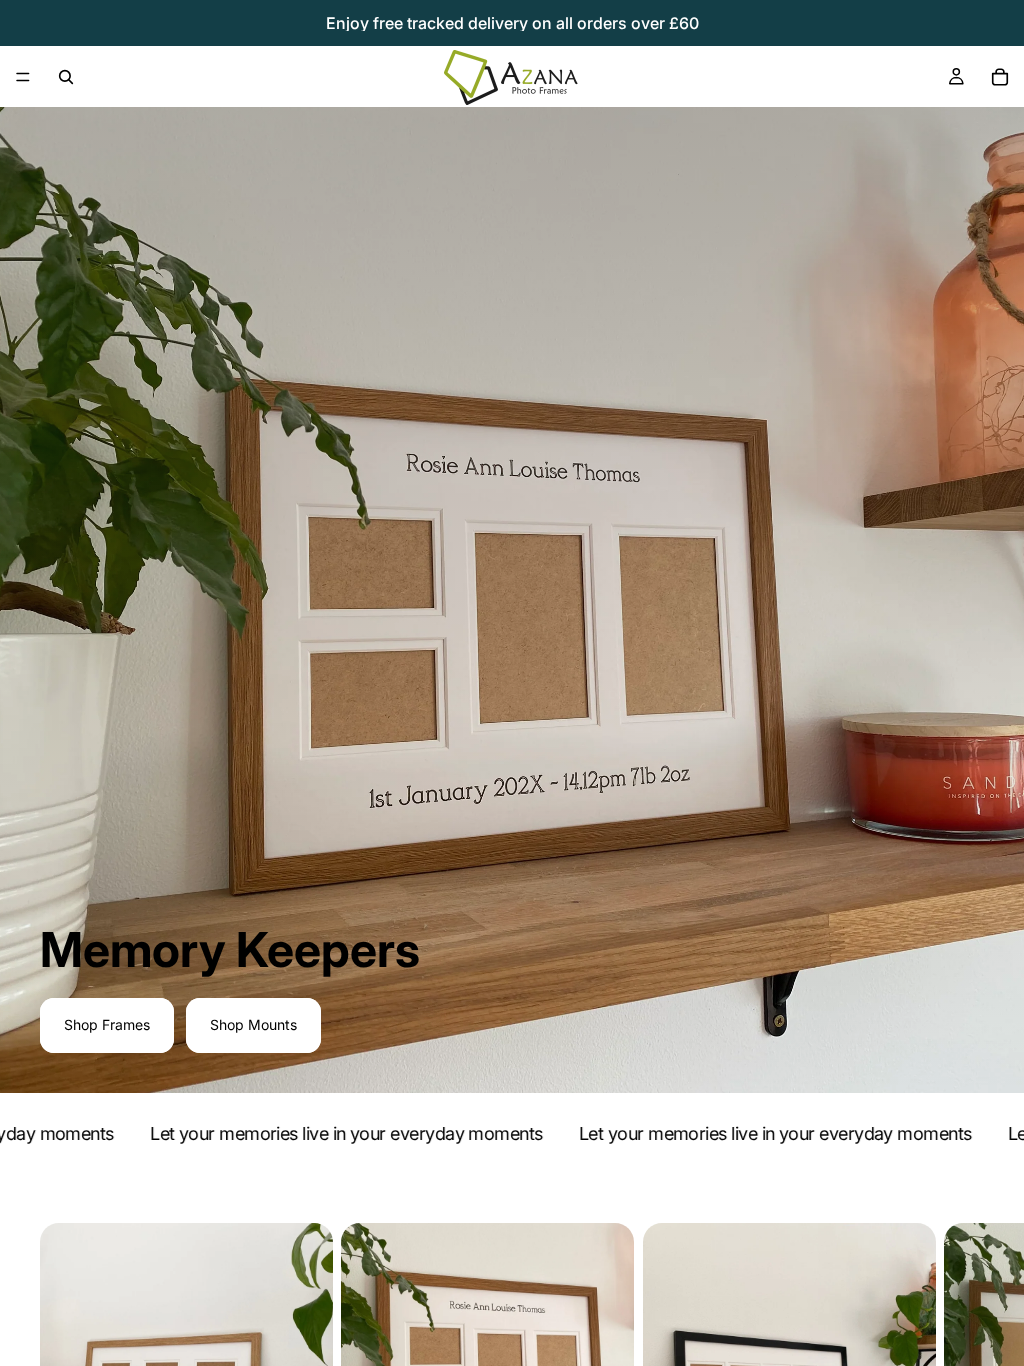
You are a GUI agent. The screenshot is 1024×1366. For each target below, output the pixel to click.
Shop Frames (107, 1024)
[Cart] (1000, 77)
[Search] (66, 77)
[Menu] (23, 77)
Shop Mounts (253, 1024)
